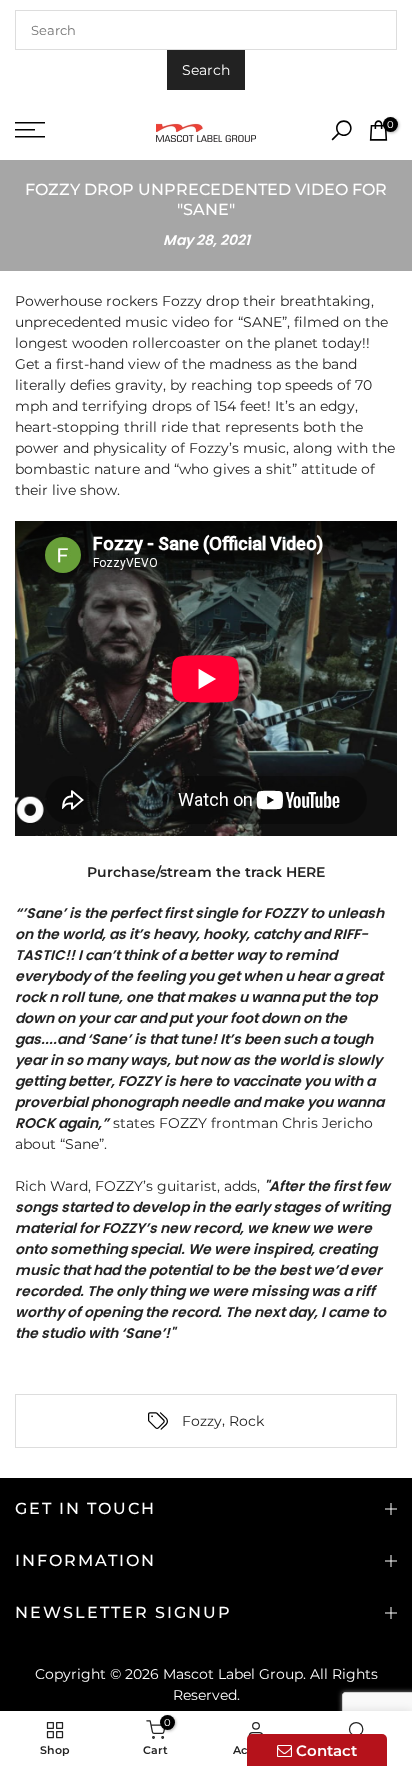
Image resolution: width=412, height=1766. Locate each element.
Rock (246, 1421)
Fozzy (202, 1421)
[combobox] (206, 30)
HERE (305, 872)
